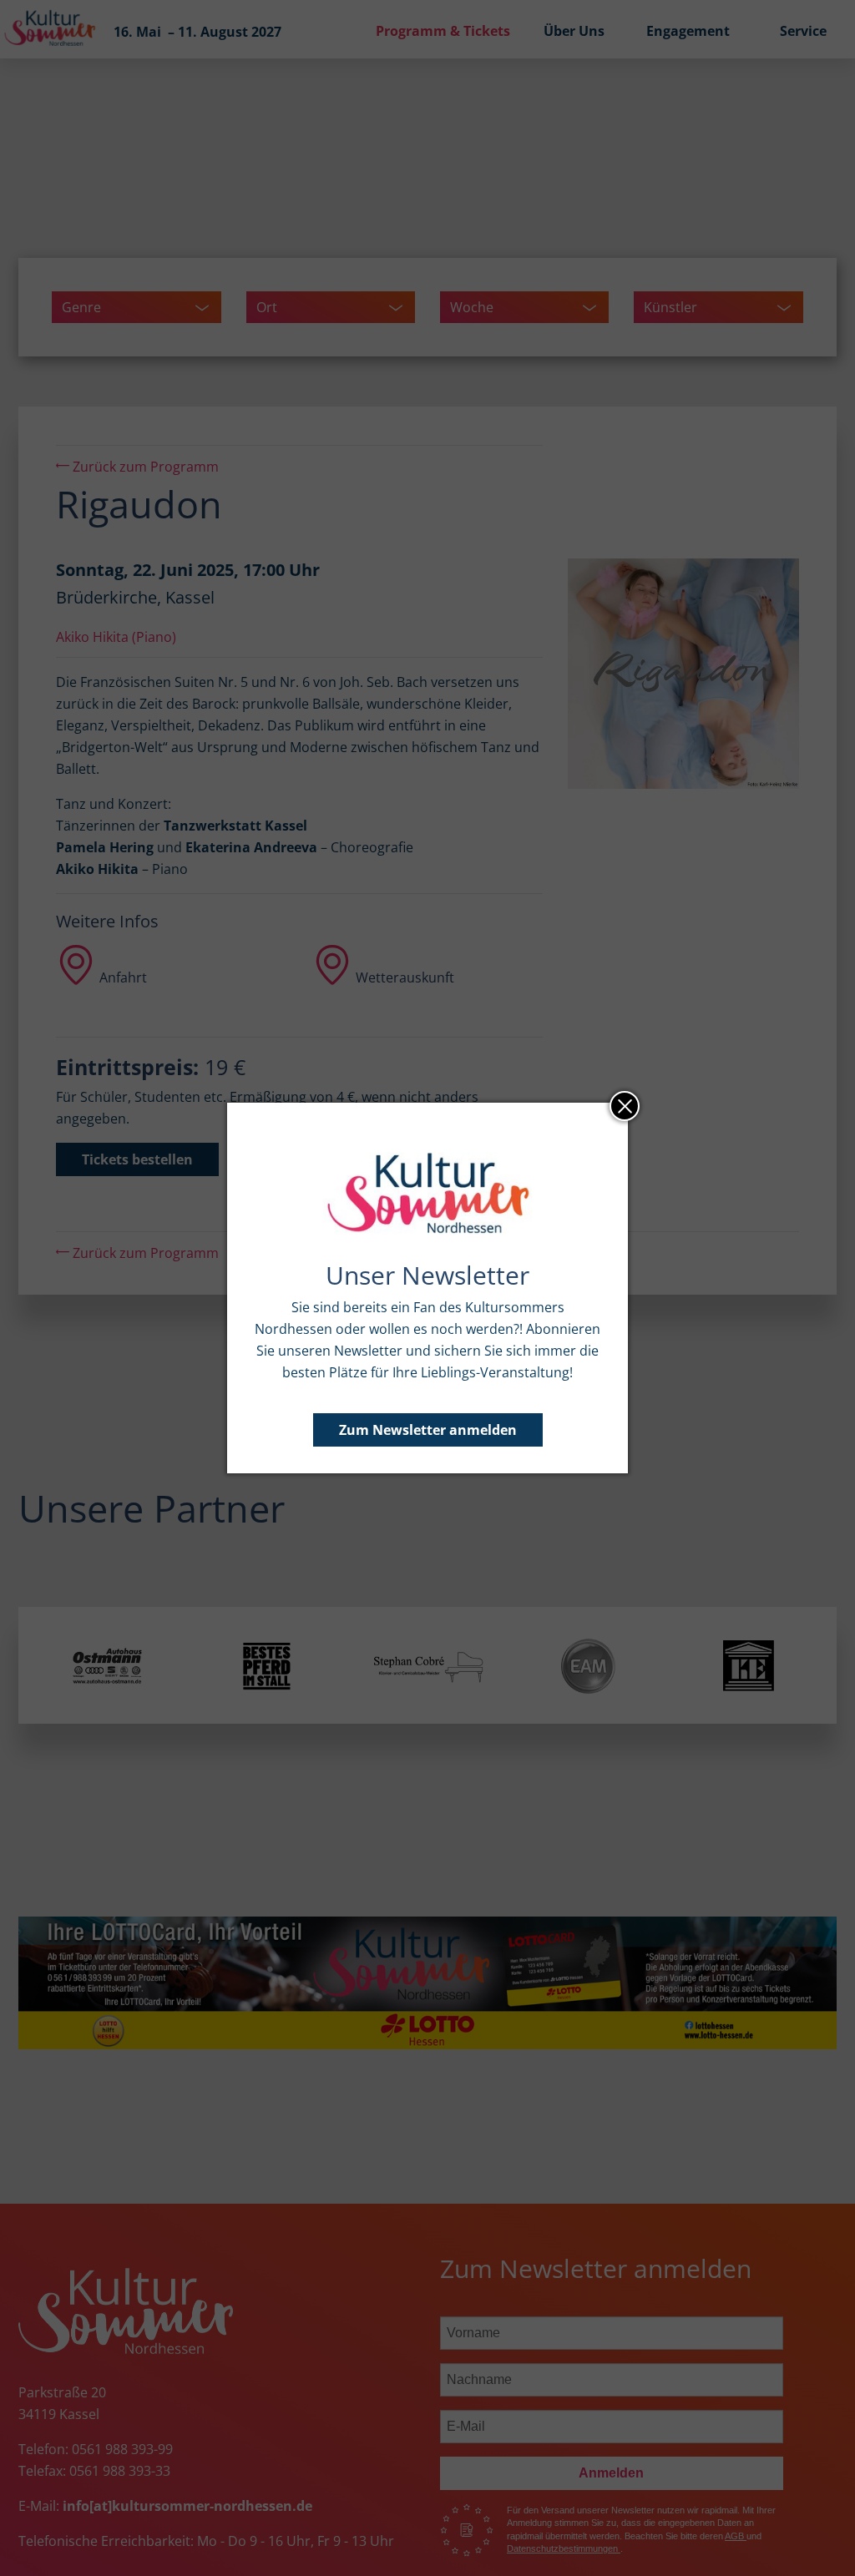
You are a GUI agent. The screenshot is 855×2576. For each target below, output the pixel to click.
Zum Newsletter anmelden (428, 1430)
